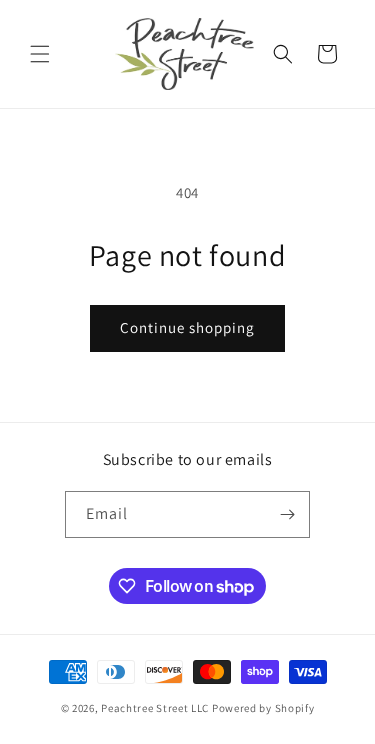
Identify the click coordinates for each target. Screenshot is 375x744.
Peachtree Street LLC (155, 708)
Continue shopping (187, 327)
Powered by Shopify (263, 708)
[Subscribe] (287, 514)
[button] (40, 54)
